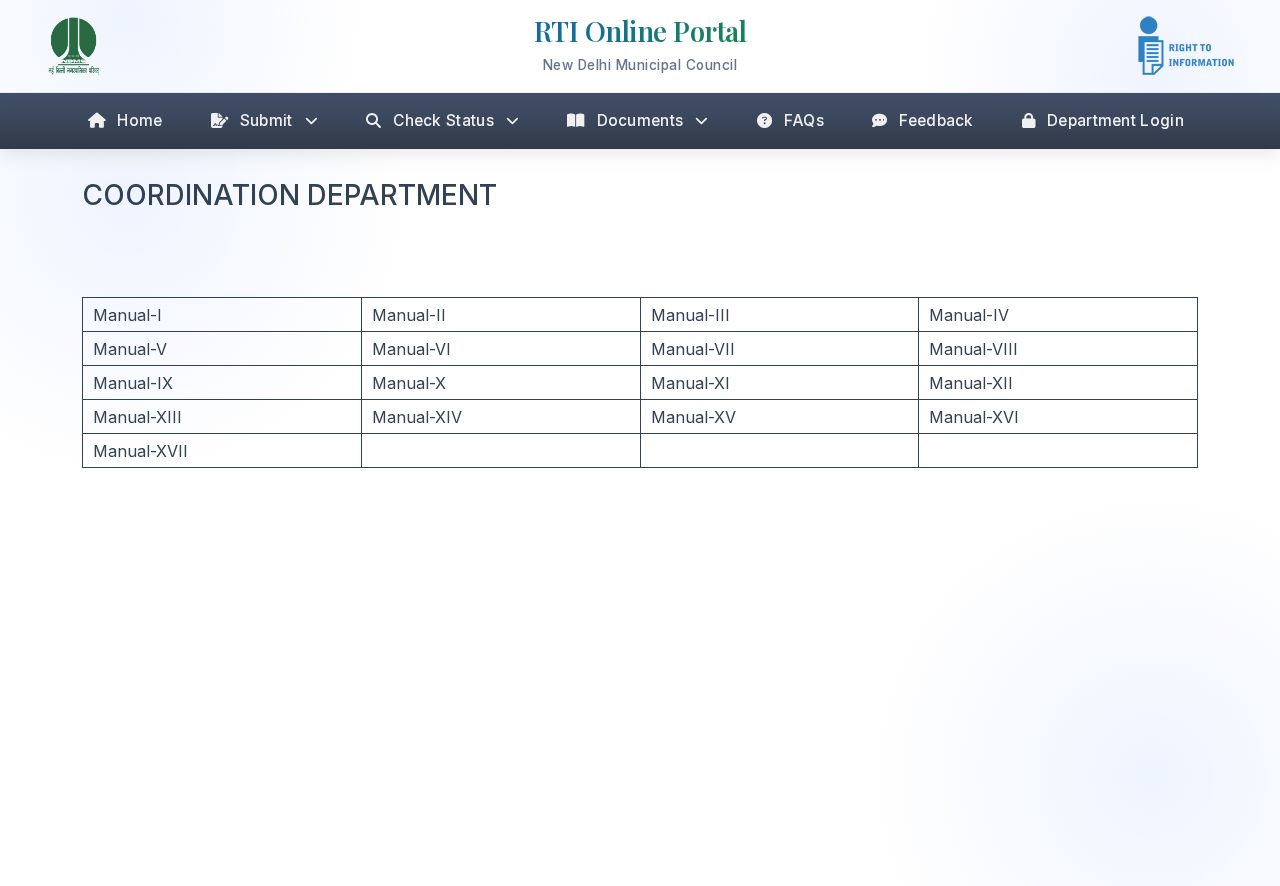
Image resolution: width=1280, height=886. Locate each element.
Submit (266, 120)
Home (139, 120)
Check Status (443, 120)
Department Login (1115, 120)
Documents (640, 120)
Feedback (936, 120)
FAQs (804, 120)
